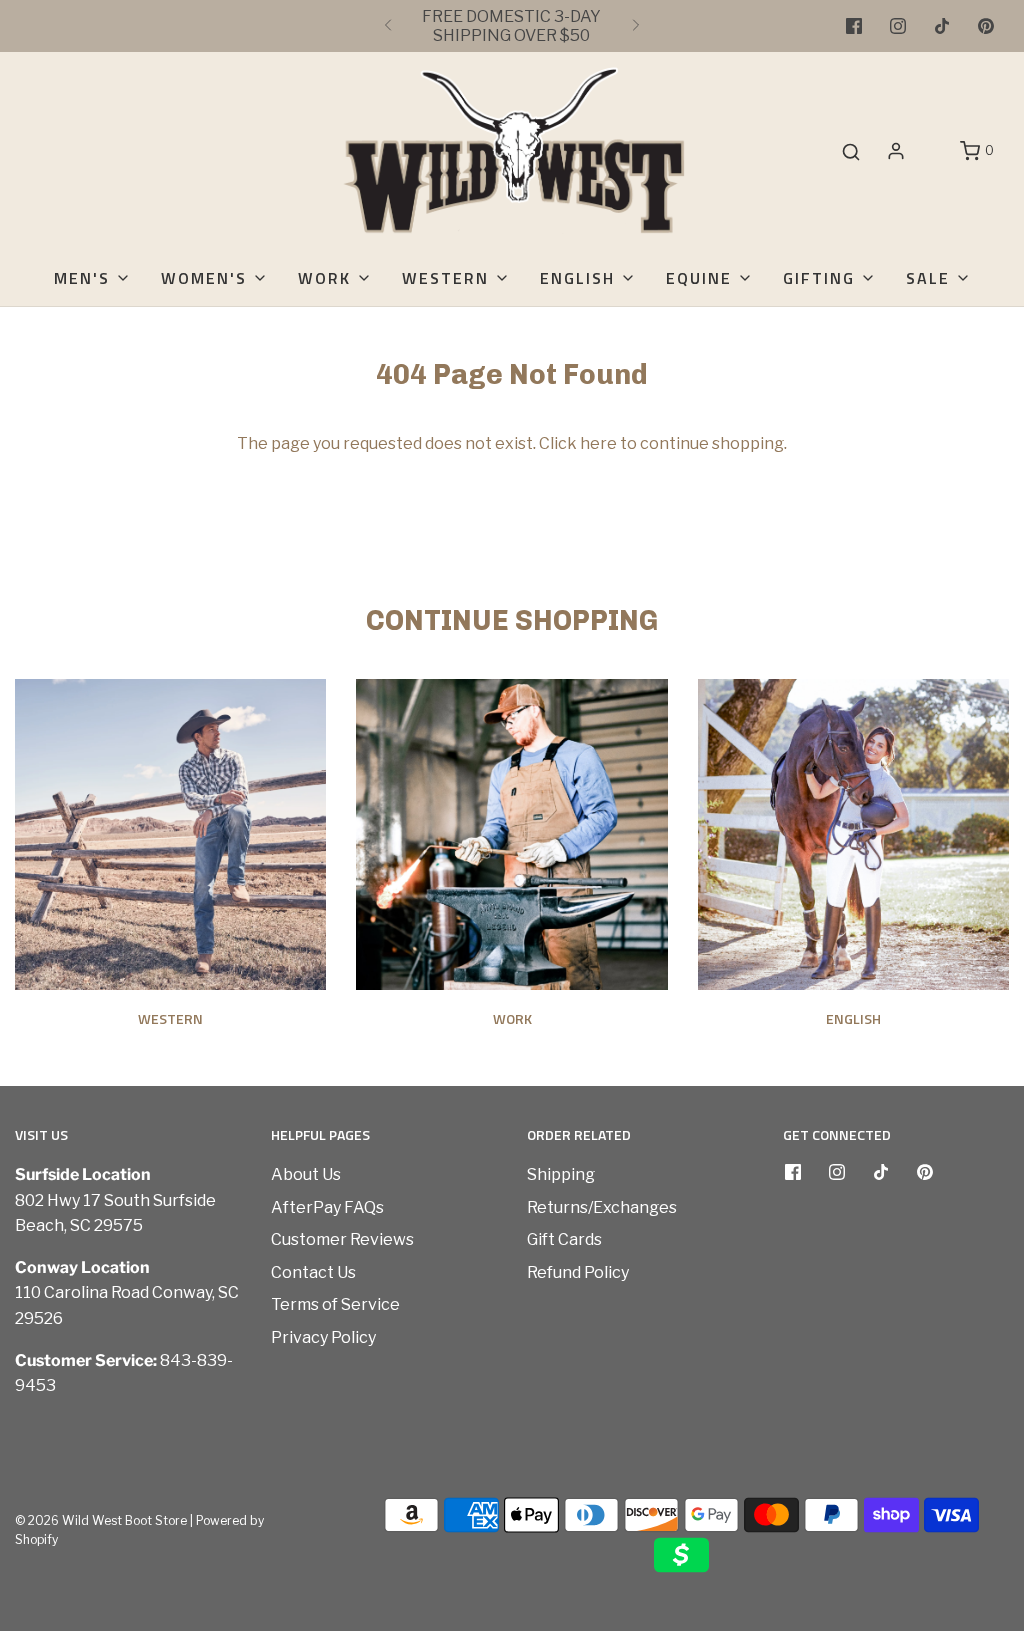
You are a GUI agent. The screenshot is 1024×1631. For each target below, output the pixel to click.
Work (512, 1018)
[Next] (636, 26)
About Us (306, 1174)
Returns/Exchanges (602, 1207)
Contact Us (313, 1272)
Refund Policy (578, 1272)
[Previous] (388, 26)
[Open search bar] (851, 151)
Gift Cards (564, 1239)
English (853, 1018)
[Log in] (896, 151)
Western (170, 1018)
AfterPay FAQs (327, 1207)
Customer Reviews (342, 1239)
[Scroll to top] (988, 1294)
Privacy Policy (323, 1337)
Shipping (561, 1174)
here (598, 443)
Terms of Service (335, 1304)
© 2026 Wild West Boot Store (101, 1520)
